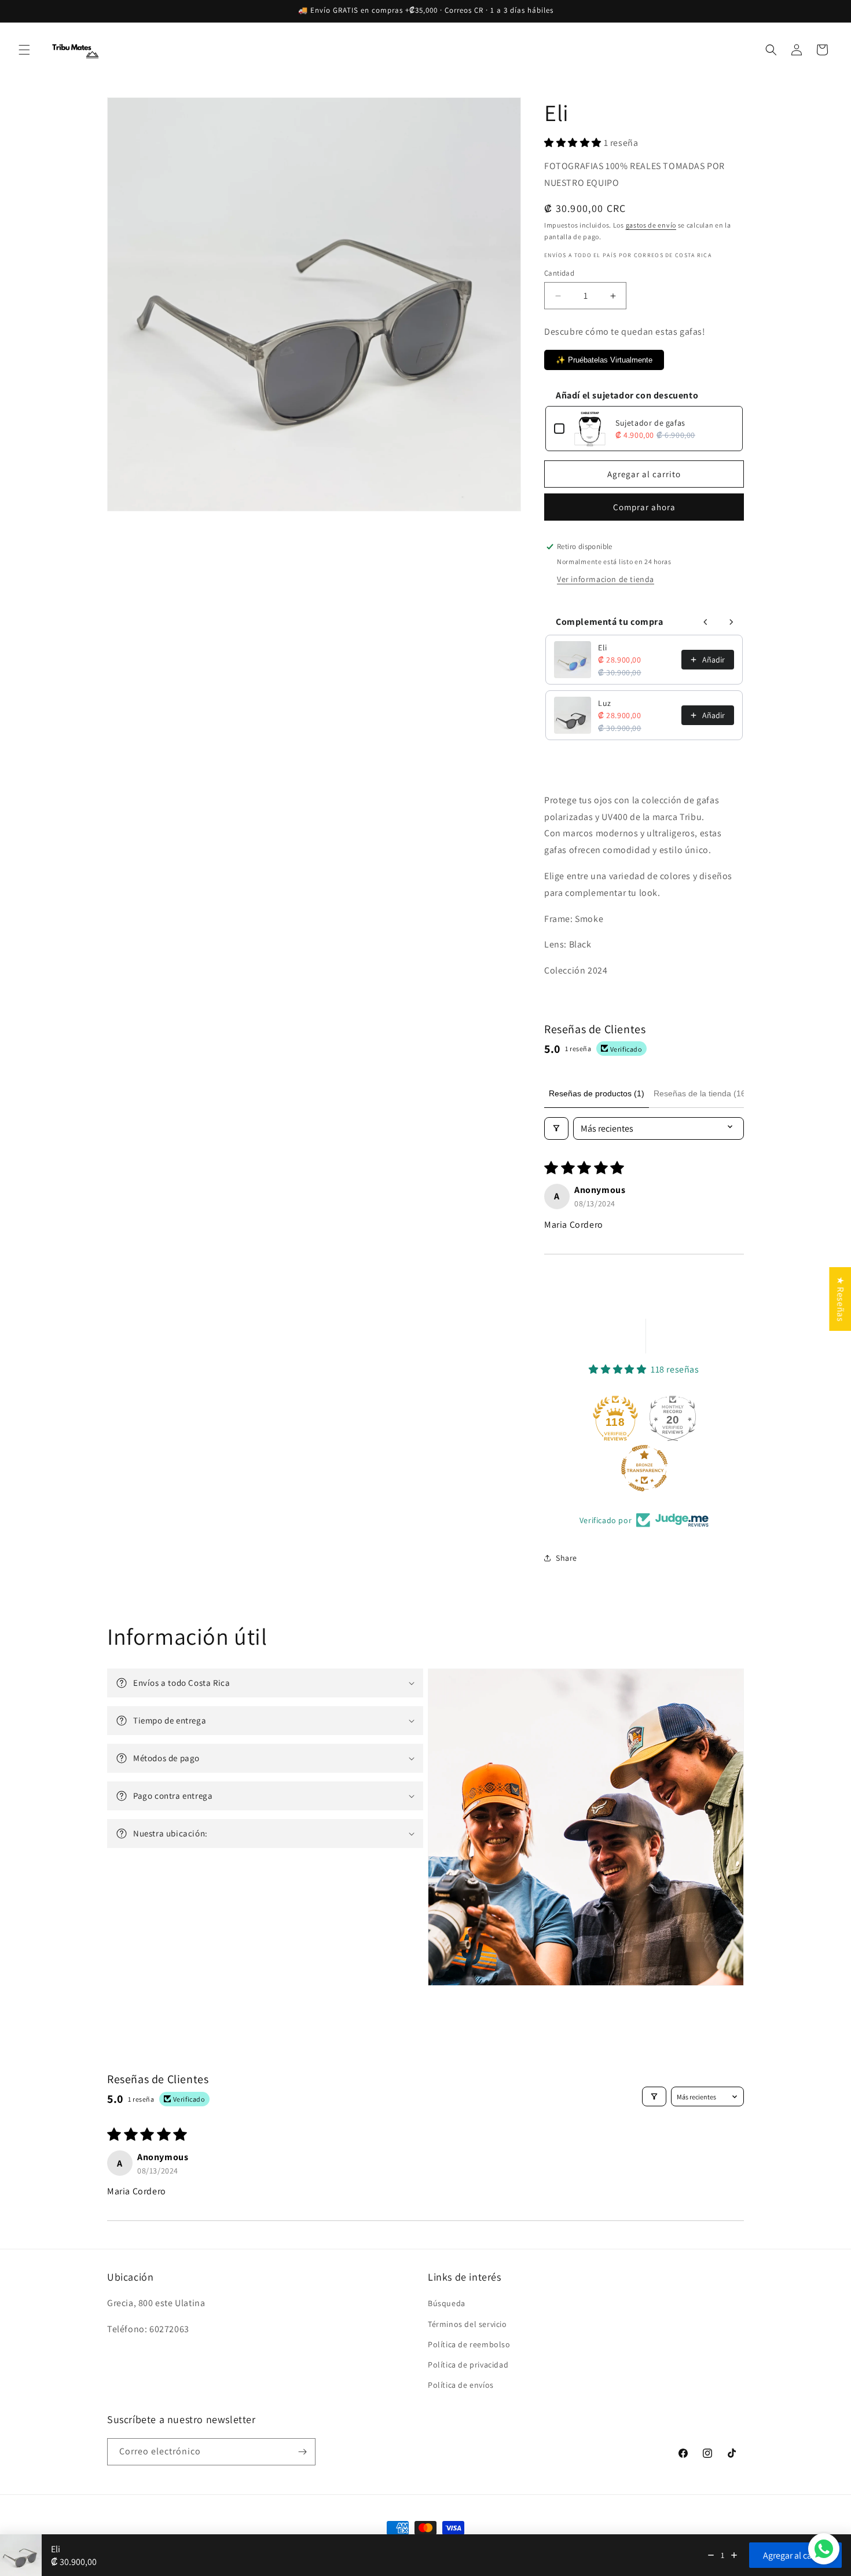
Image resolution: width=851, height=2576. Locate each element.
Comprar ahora (644, 507)
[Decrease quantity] (711, 2555)
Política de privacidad (468, 2365)
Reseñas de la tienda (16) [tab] (701, 1093)
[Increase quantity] (734, 2555)
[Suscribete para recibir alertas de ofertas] (302, 2452)
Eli (603, 647)
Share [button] (566, 1558)
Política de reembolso (469, 2344)
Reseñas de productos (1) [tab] (597, 1093)
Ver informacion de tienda (606, 579)
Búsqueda (447, 2303)
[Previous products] (706, 622)
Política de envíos (461, 2385)
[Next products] (731, 622)
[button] (24, 50)
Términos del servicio (467, 2324)
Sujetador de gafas (650, 423)
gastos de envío (651, 225)
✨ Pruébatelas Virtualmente (604, 360)
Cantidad (559, 273)
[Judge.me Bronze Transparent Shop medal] (644, 1468)
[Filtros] (556, 1128)
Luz (605, 703)
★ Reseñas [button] (840, 1299)
